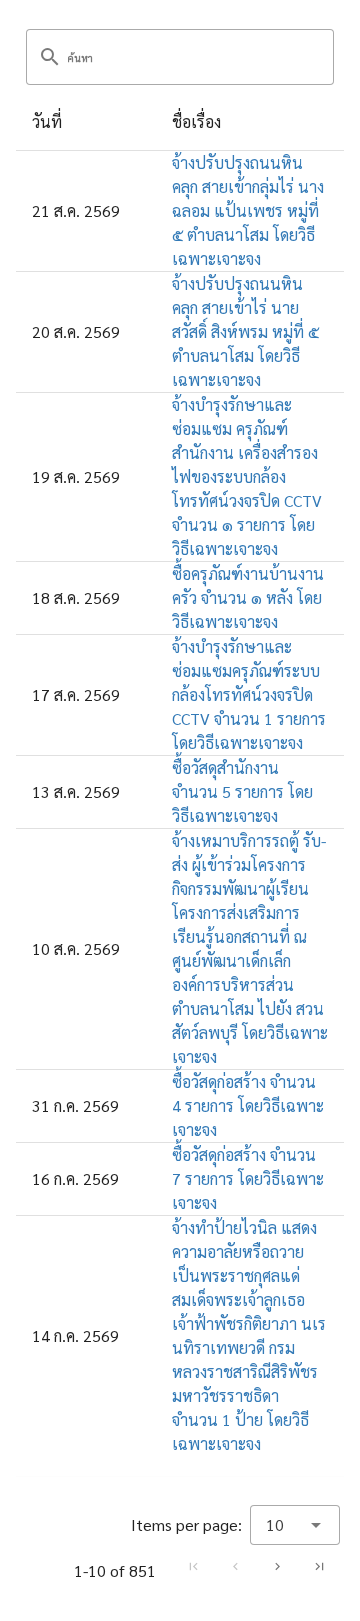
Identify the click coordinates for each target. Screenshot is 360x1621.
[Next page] (277, 1566)
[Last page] (319, 1566)
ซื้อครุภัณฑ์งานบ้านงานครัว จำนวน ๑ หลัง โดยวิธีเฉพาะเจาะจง (248, 597)
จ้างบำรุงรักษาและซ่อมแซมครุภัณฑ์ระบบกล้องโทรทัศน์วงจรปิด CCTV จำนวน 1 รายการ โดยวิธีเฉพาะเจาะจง (249, 694)
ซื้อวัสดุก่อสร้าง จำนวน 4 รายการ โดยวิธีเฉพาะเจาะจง (248, 1105)
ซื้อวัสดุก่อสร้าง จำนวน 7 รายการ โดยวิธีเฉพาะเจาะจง (248, 1178)
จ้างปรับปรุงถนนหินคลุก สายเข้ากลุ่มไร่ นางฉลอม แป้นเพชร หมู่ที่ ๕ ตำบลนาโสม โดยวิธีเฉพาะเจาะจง (248, 210)
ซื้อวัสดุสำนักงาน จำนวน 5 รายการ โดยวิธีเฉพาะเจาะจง (242, 791)
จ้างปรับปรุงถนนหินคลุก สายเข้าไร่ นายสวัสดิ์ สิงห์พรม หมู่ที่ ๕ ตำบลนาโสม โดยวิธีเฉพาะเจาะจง (245, 331)
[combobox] (295, 1525)
